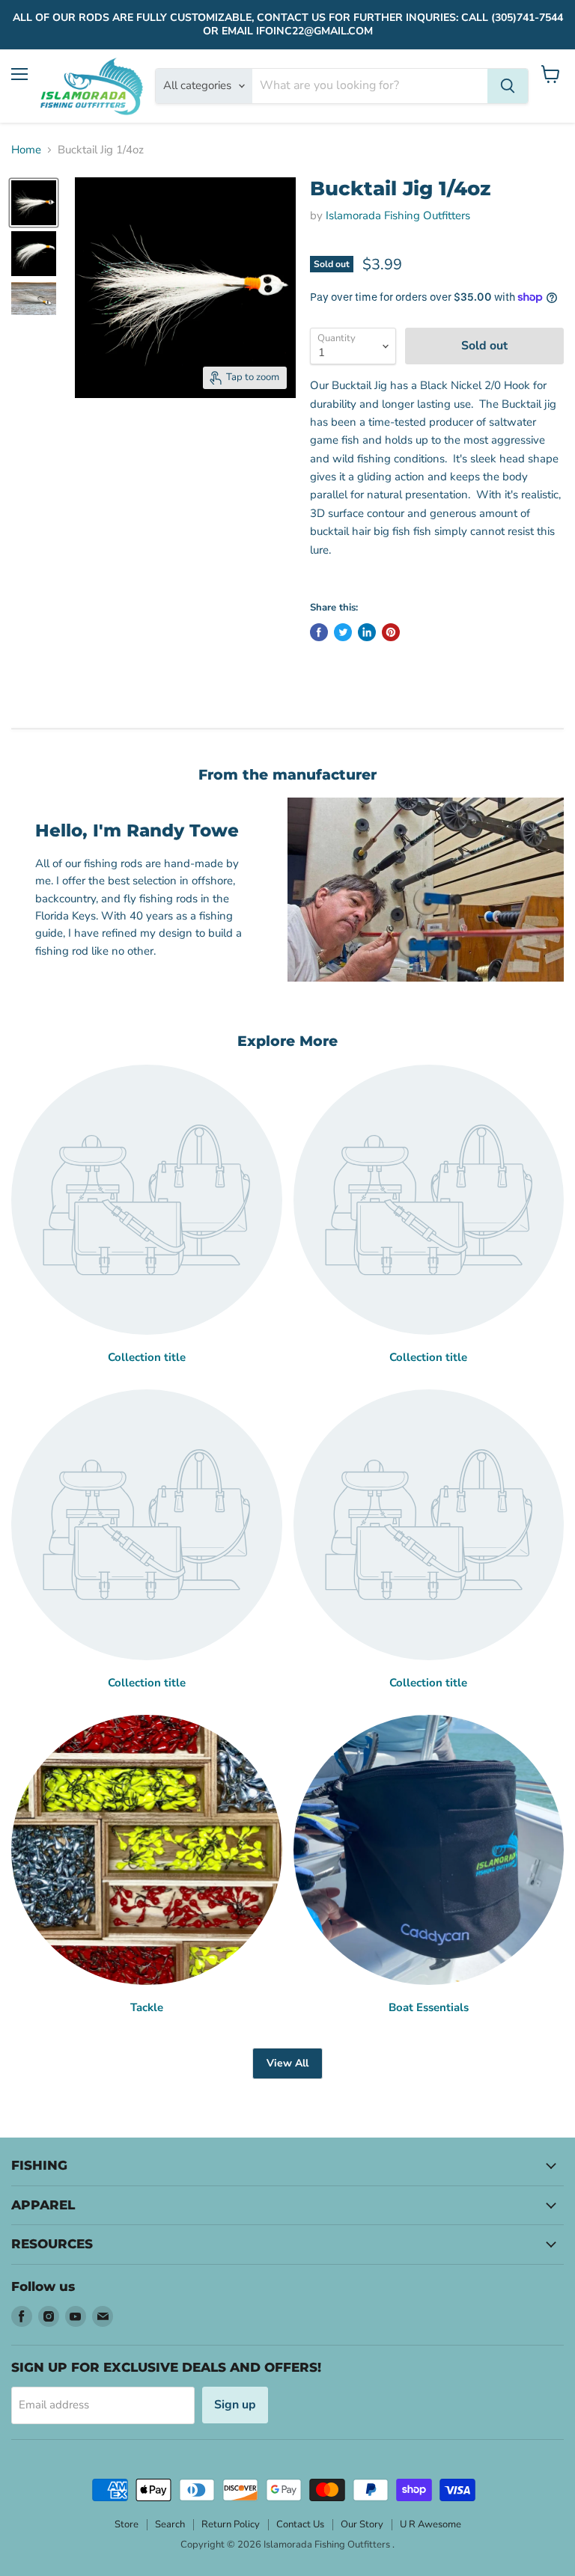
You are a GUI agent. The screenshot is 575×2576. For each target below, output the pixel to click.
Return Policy (231, 2524)
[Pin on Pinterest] (391, 632)
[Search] (508, 86)
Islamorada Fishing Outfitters (398, 215)
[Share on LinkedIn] (367, 632)
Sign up (235, 2405)
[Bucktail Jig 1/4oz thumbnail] (34, 203)
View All (287, 2063)
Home (26, 150)
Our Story (362, 2524)
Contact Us (300, 2524)
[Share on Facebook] (319, 632)
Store (127, 2524)
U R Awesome (431, 2524)
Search (170, 2524)
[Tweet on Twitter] (343, 632)
